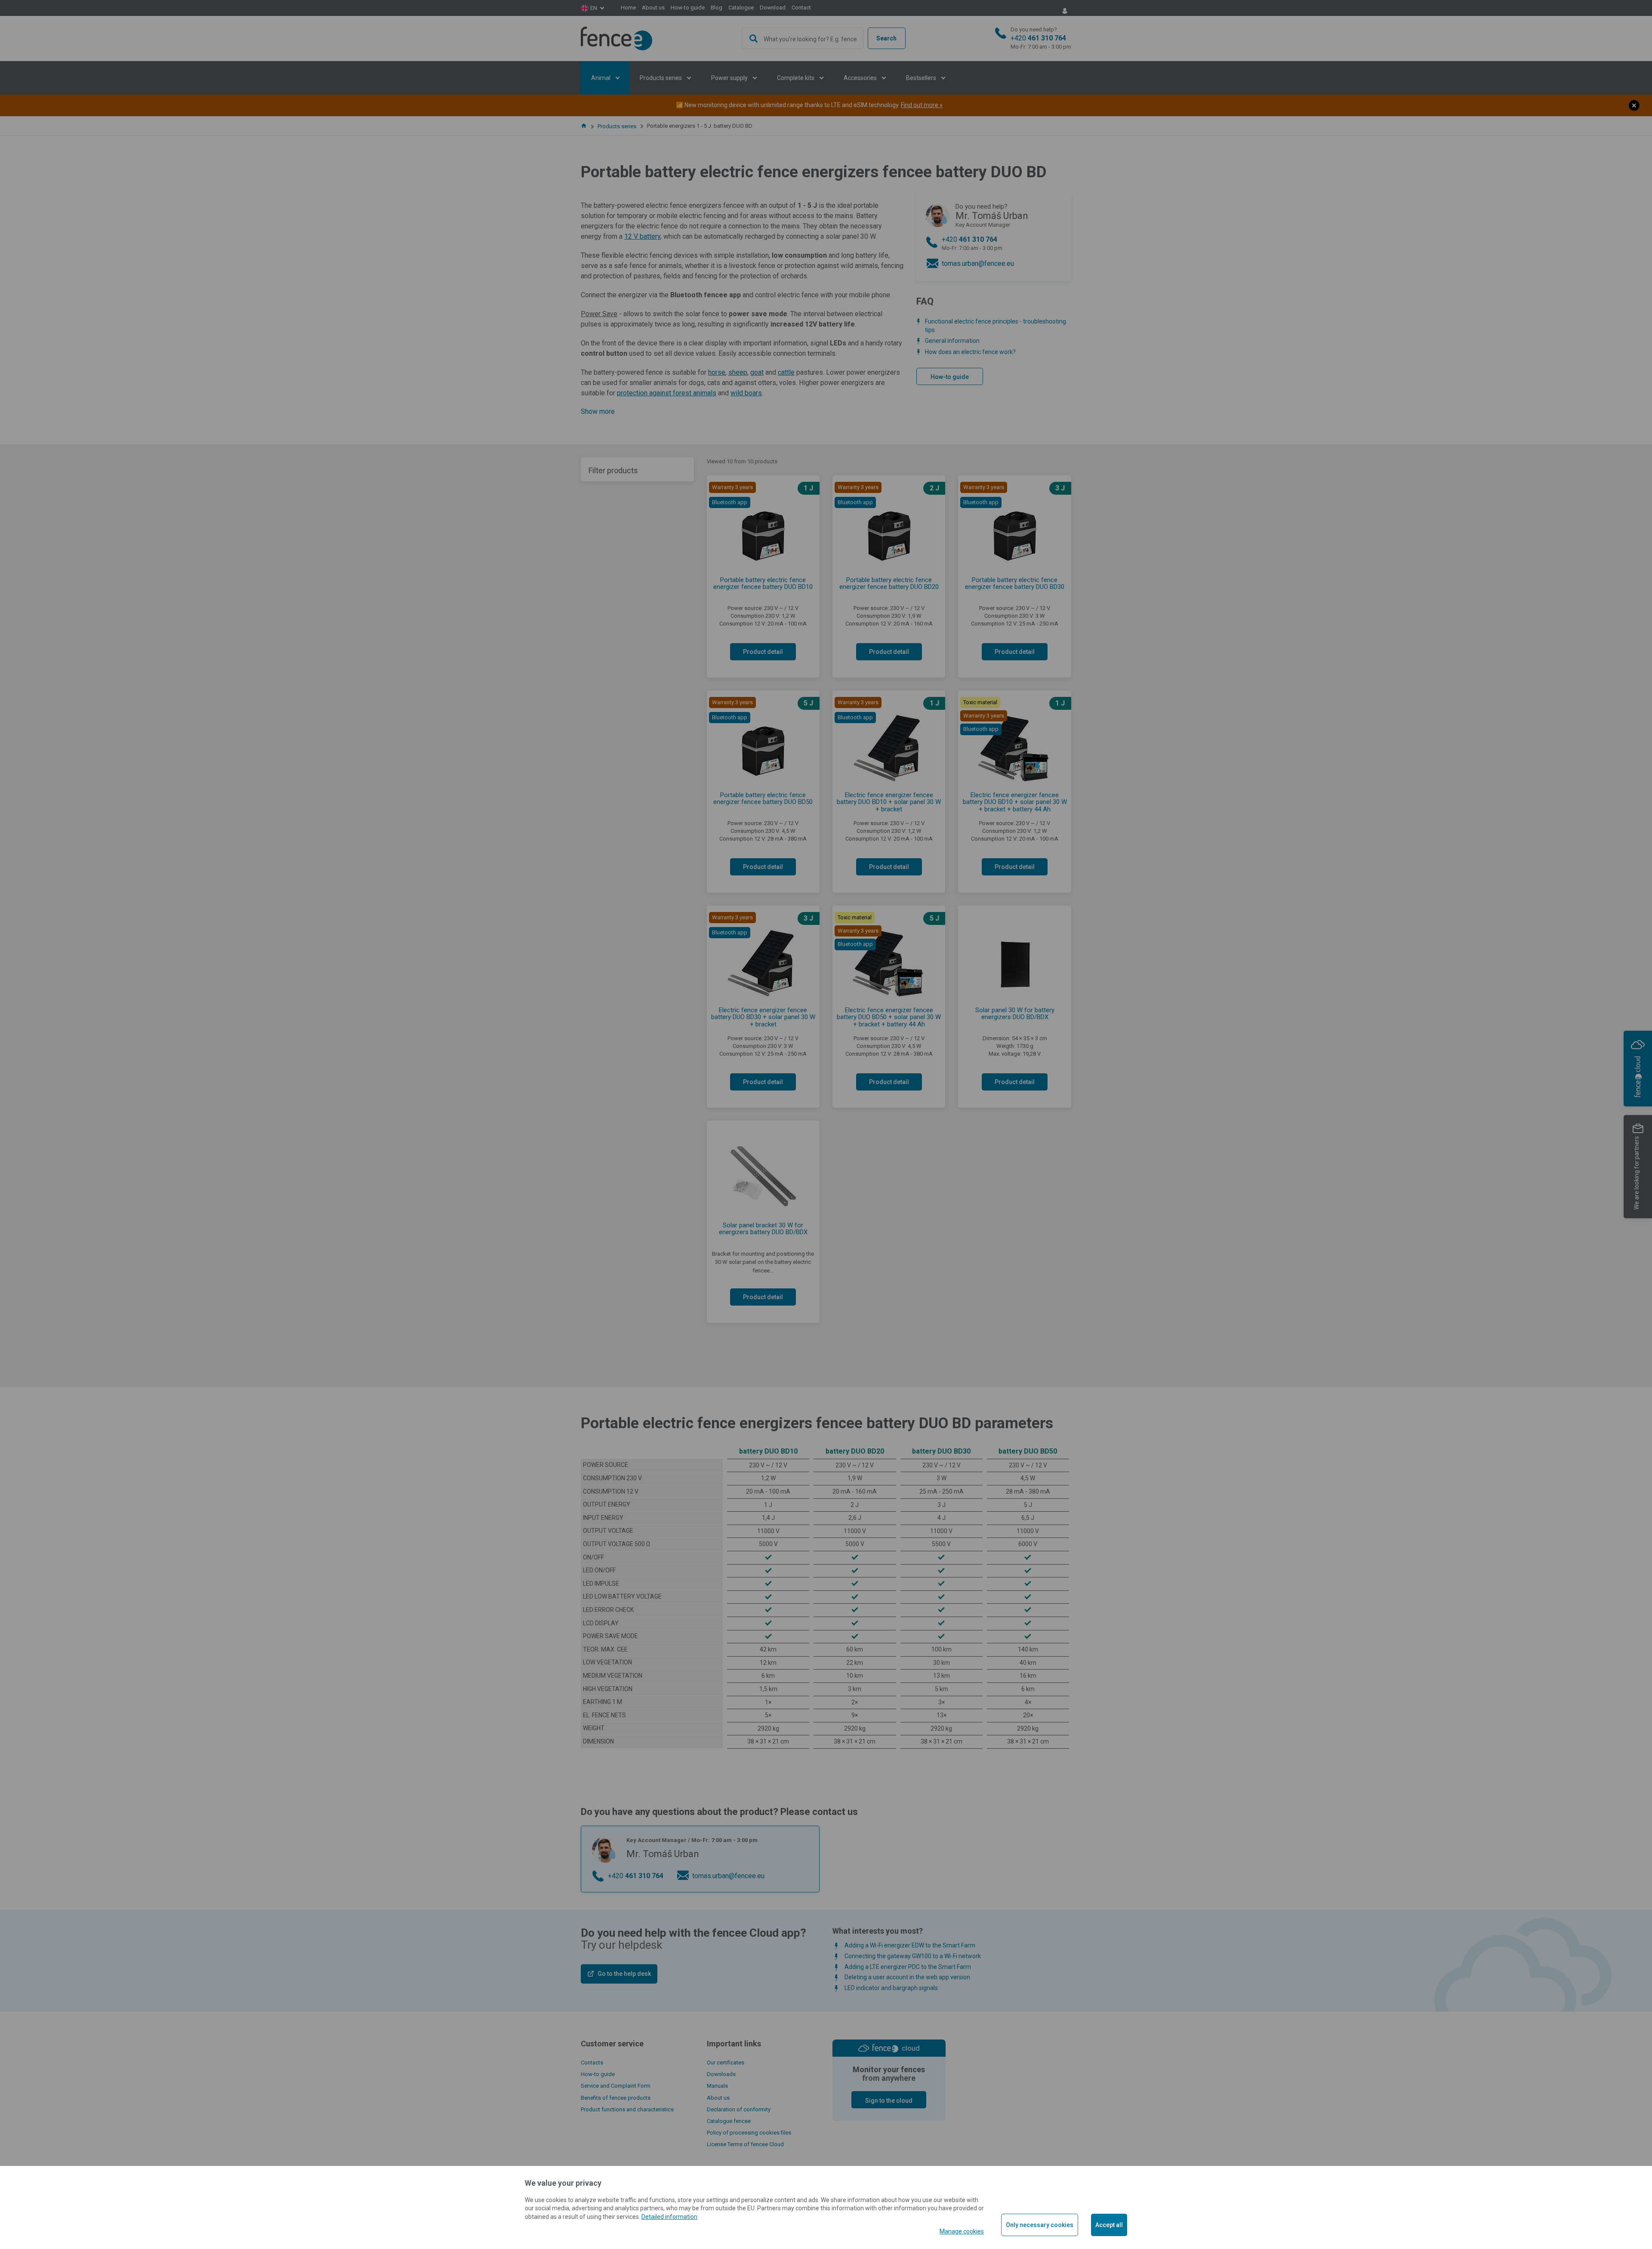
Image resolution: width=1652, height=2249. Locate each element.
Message (733, 161)
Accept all (1109, 2225)
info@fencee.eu (827, 64)
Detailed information (669, 2217)
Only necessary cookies (1040, 2225)
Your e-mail (730, 123)
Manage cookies (962, 2231)
